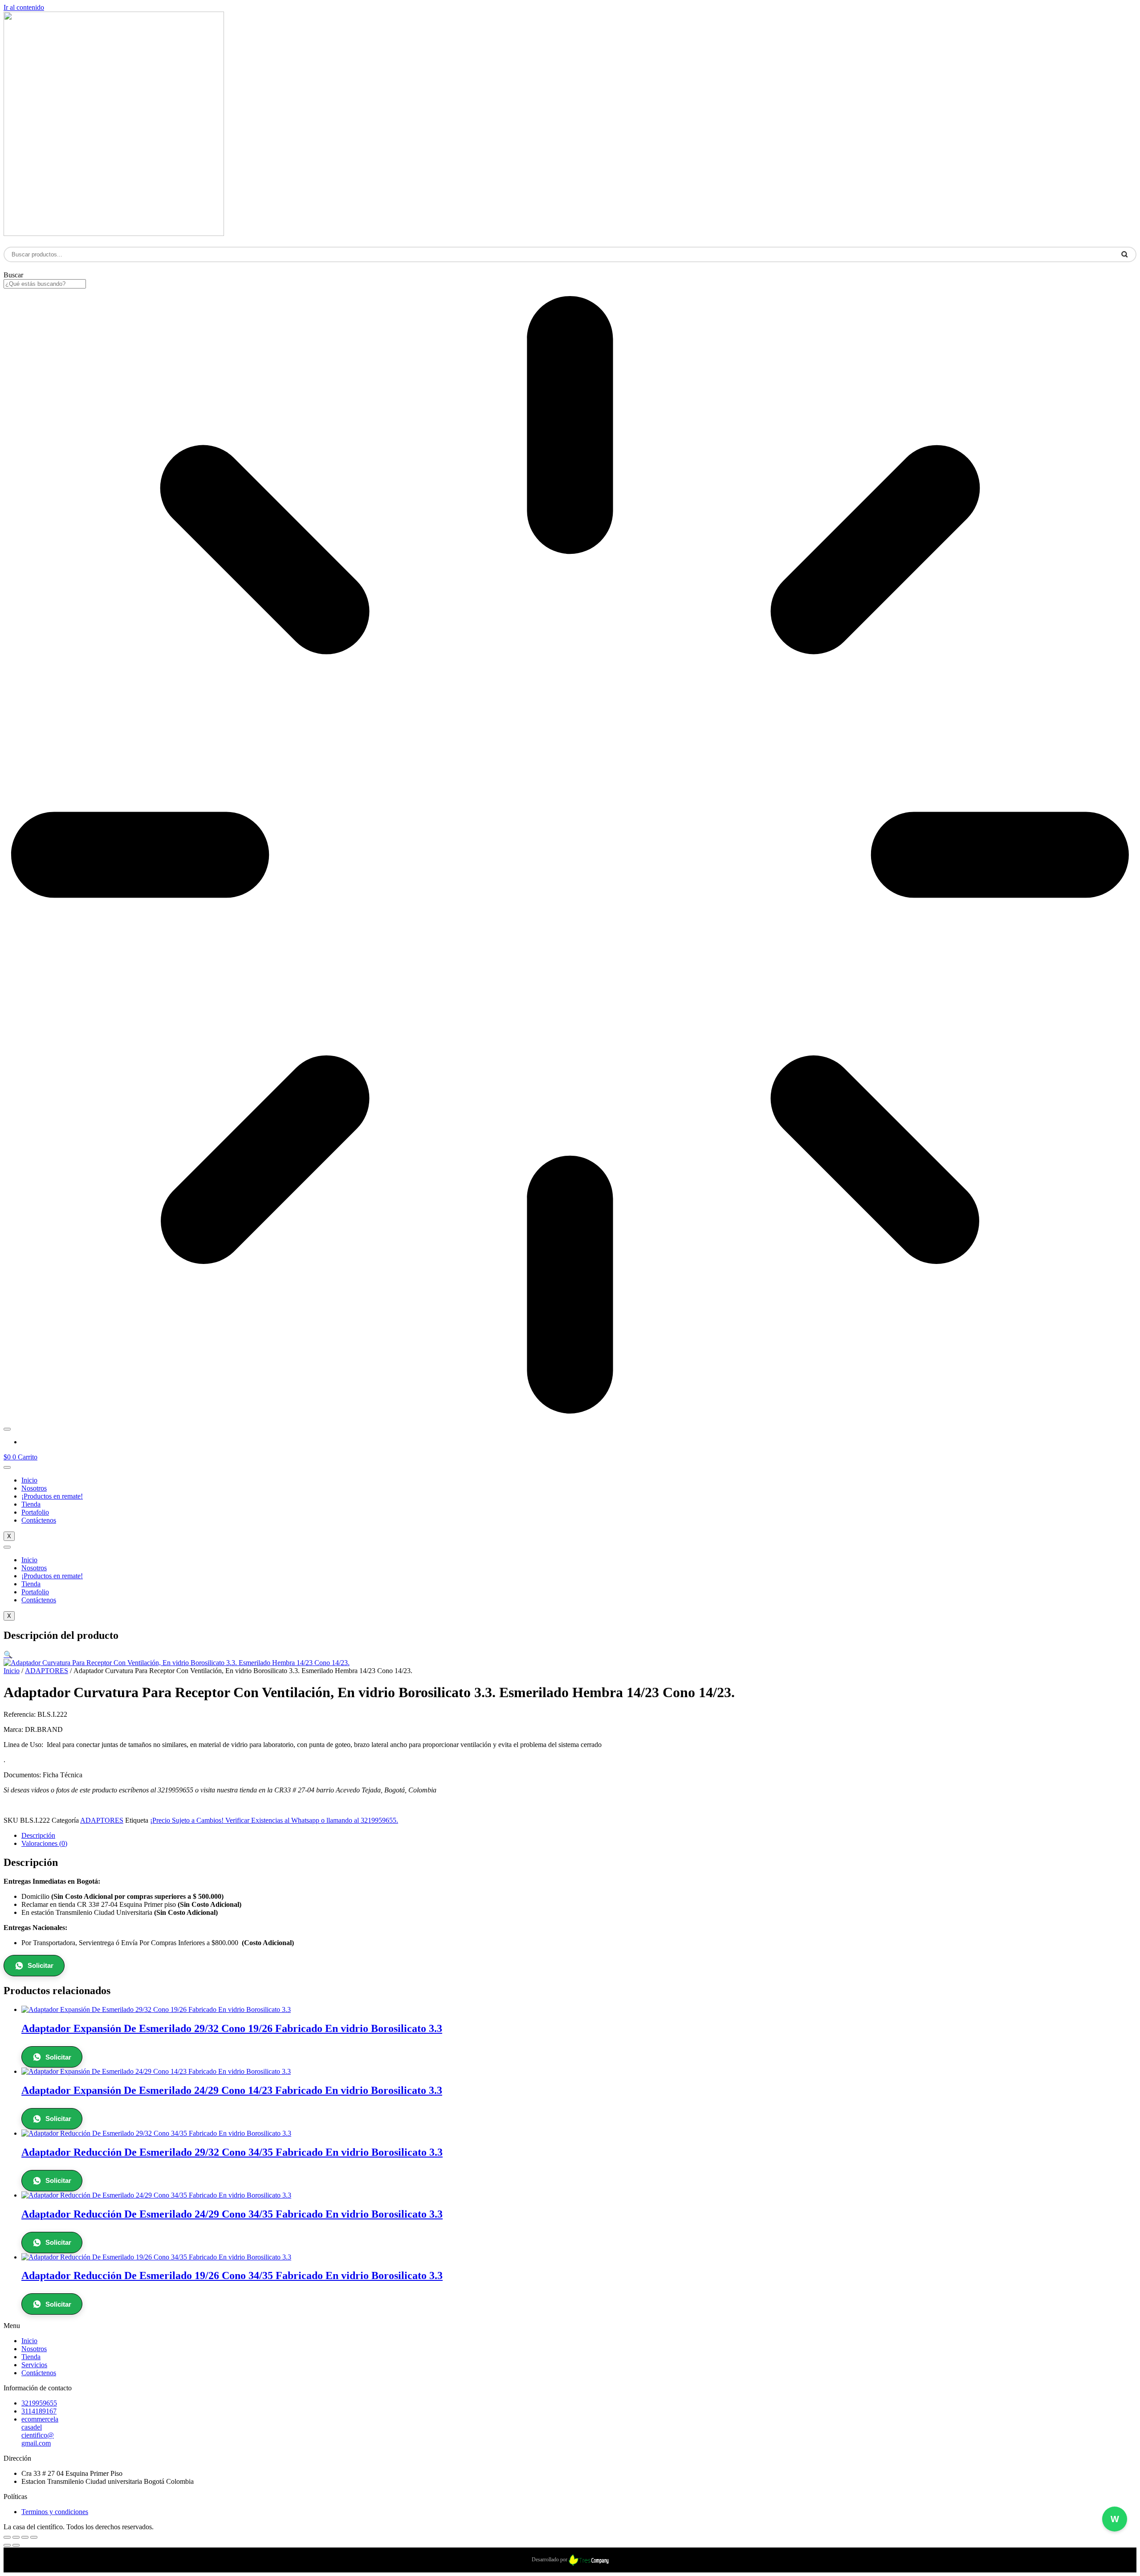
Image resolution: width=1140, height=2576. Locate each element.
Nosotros (34, 1488)
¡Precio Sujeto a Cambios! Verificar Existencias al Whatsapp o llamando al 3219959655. (274, 1820)
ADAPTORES (47, 1671)
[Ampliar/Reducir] (7, 2537)
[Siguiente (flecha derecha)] (16, 2545)
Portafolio (35, 1512)
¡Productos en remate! (52, 1496)
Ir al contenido (24, 7)
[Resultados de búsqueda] (570, 856)
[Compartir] (25, 2537)
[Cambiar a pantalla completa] (16, 2537)
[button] (8, 1655)
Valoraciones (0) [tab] (44, 1843)
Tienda (31, 1504)
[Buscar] (7, 1429)
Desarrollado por (550, 2560)
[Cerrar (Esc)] (34, 2537)
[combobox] (45, 284)
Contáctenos (39, 1520)
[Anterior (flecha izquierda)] (7, 2545)
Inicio (29, 1480)
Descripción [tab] (38, 1835)
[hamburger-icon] (7, 1467)
